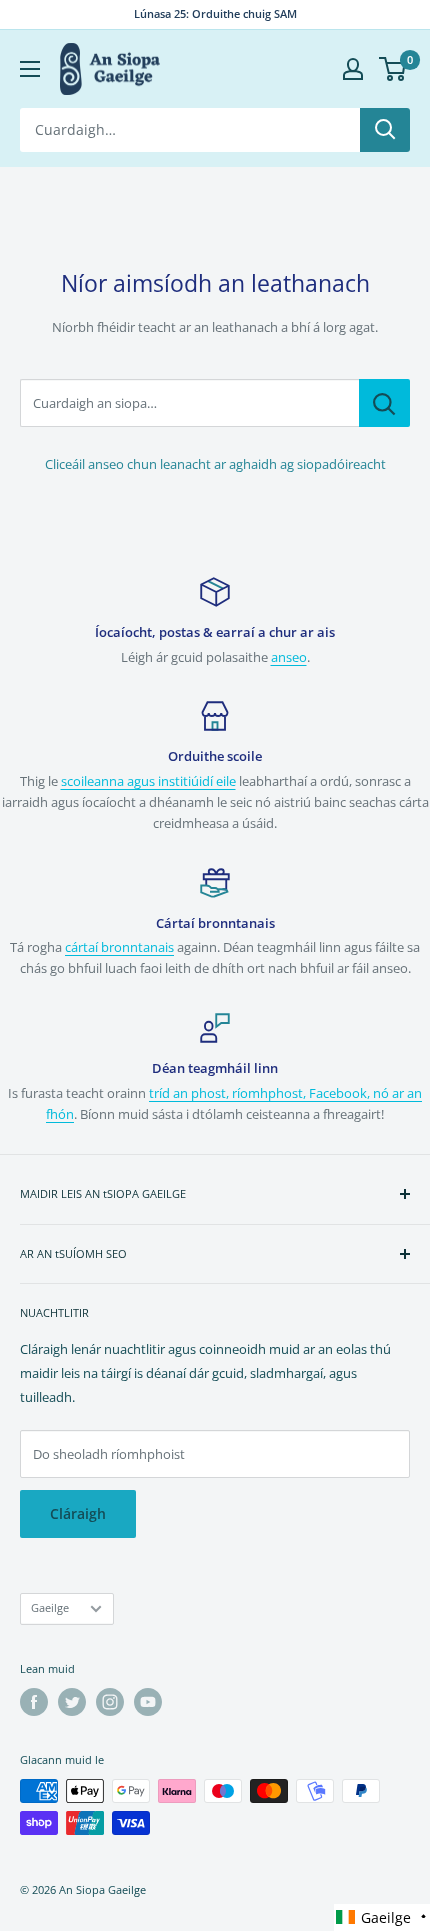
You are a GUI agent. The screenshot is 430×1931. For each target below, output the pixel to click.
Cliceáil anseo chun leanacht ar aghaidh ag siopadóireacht (215, 464)
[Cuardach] (385, 130)
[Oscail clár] (30, 69)
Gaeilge (50, 1607)
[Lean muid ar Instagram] (110, 1702)
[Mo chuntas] (353, 69)
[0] (393, 69)
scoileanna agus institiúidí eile (148, 781)
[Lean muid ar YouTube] (148, 1702)
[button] (382, 1917)
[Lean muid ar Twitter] (72, 1702)
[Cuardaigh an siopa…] (384, 403)
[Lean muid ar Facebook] (34, 1702)
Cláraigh (78, 1513)
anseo (289, 657)
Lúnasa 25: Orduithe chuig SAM (215, 13)
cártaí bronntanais (119, 947)
